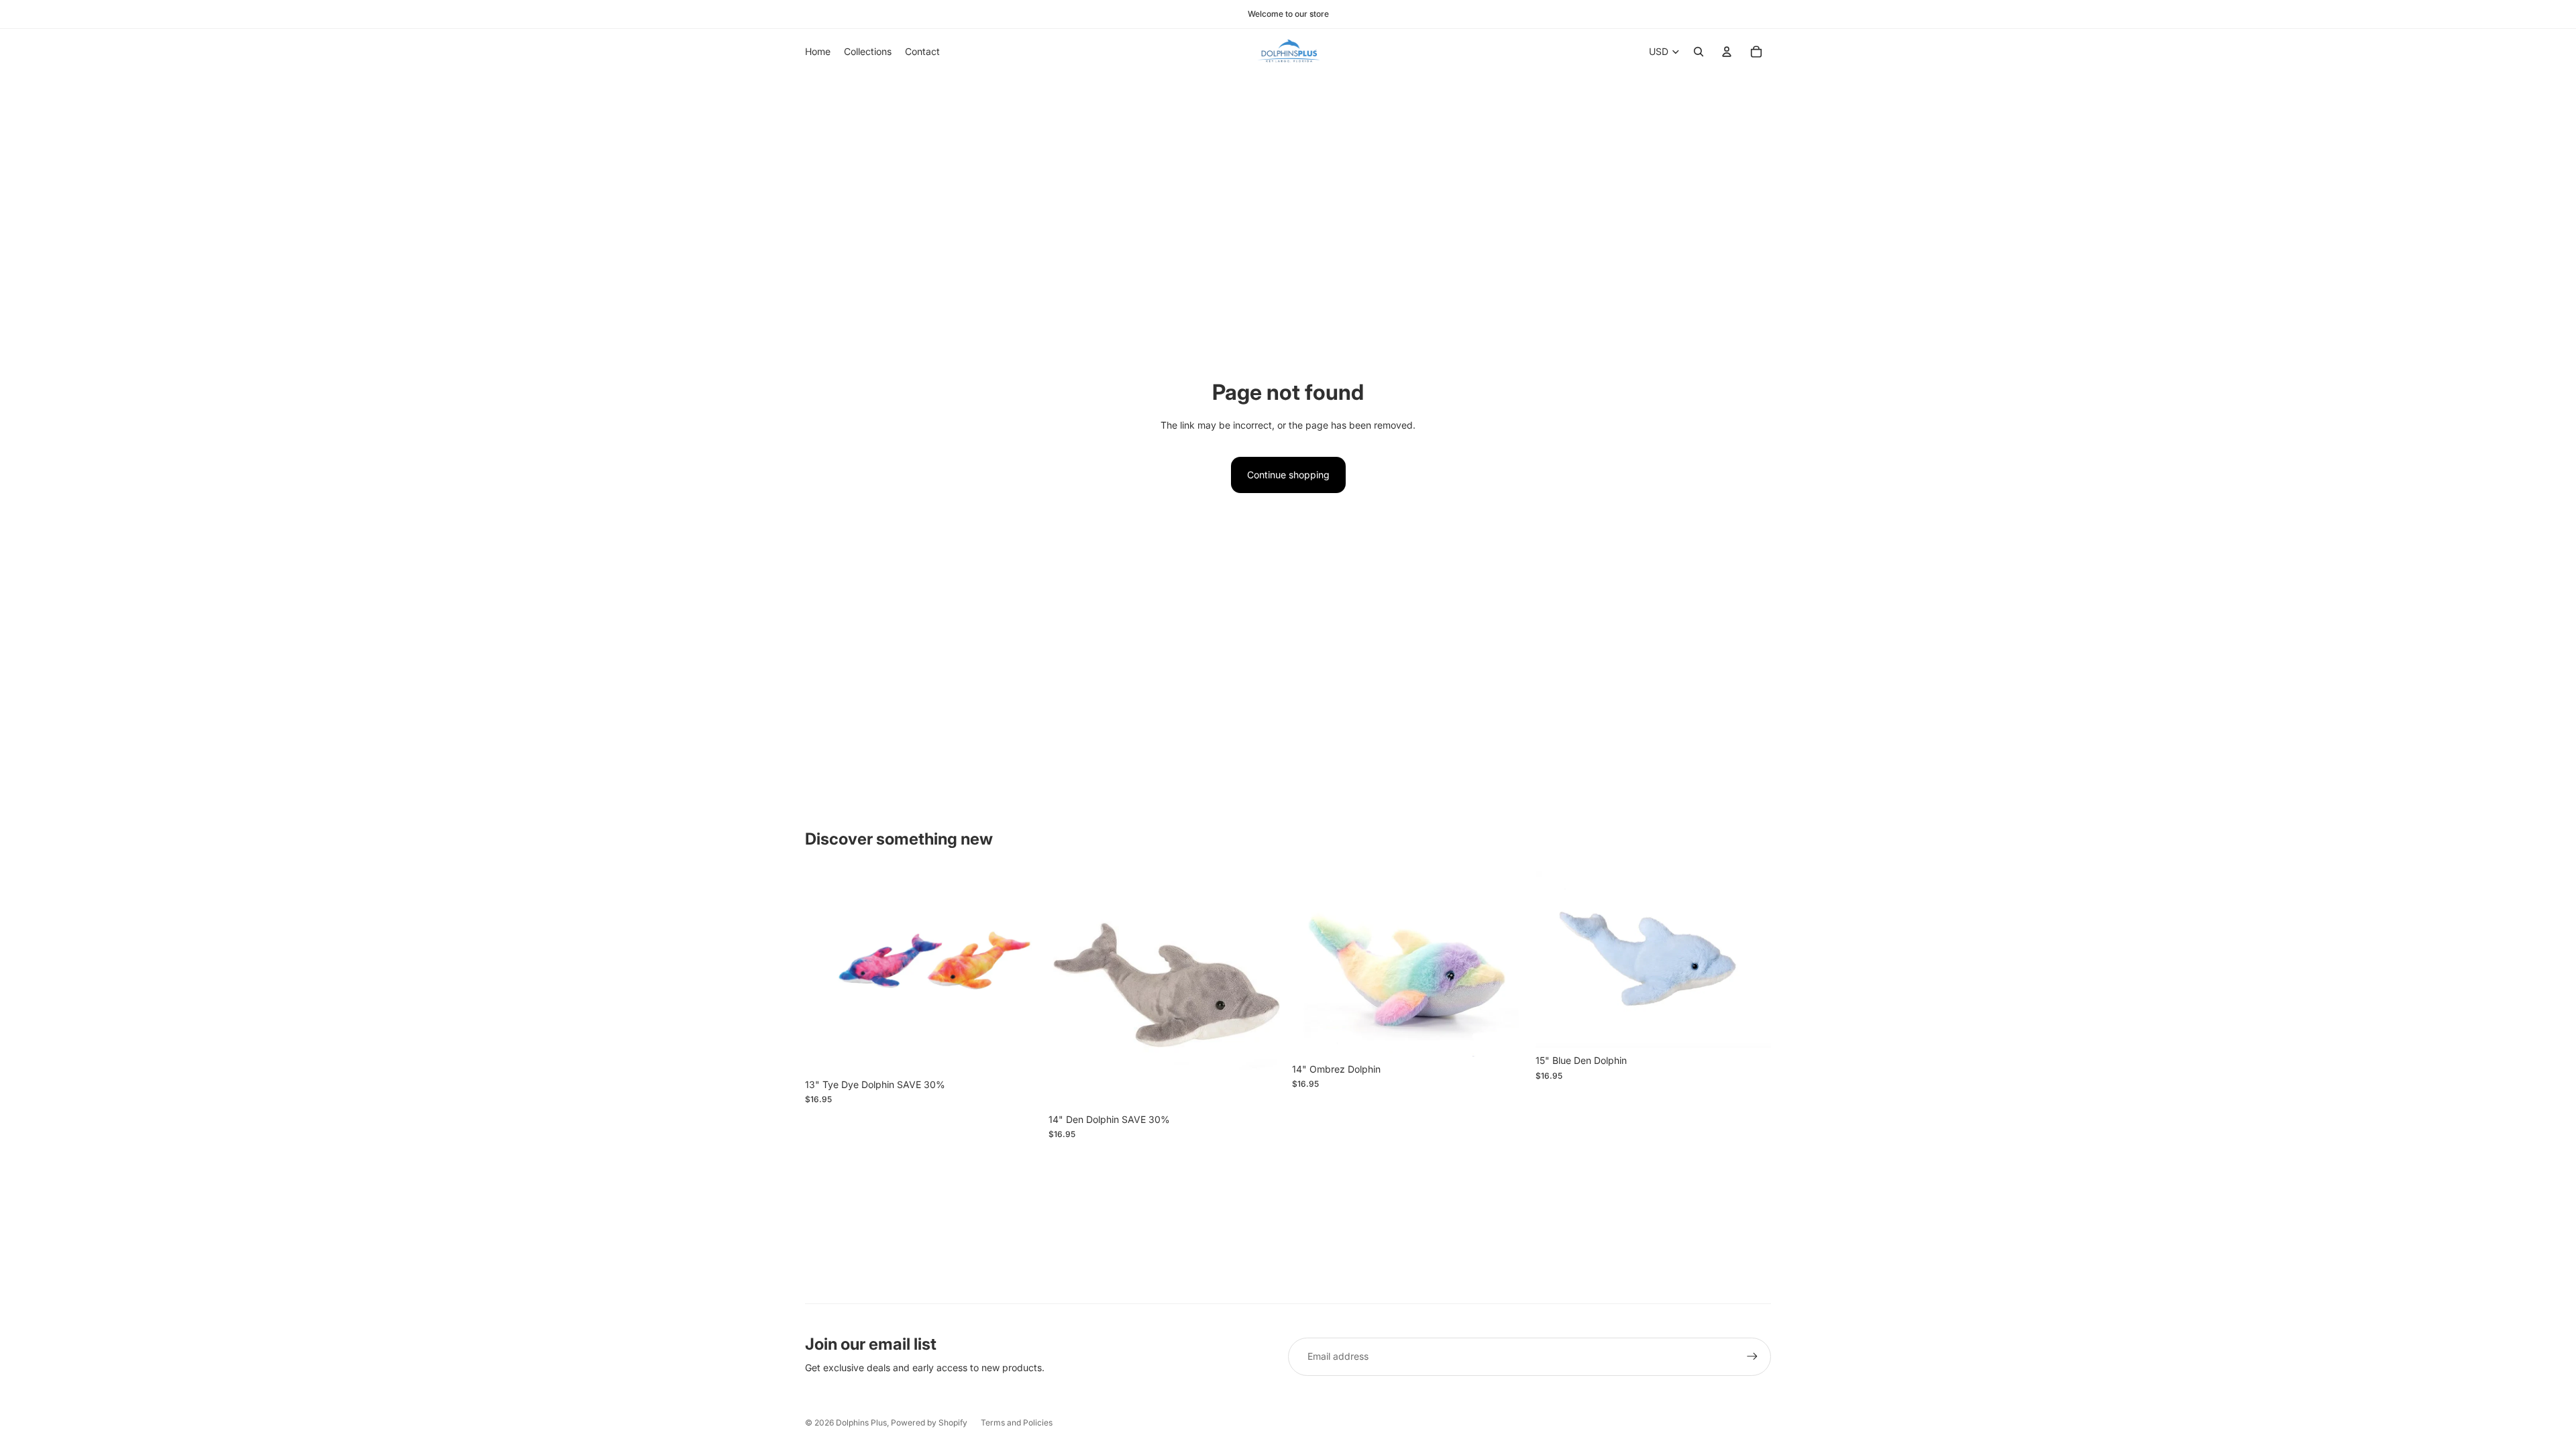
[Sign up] (1752, 1356)
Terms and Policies (1017, 1423)
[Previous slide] (1312, 964)
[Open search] (1699, 52)
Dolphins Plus (861, 1423)
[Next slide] (1507, 964)
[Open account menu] (1727, 52)
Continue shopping (1288, 475)
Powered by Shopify (929, 1423)
